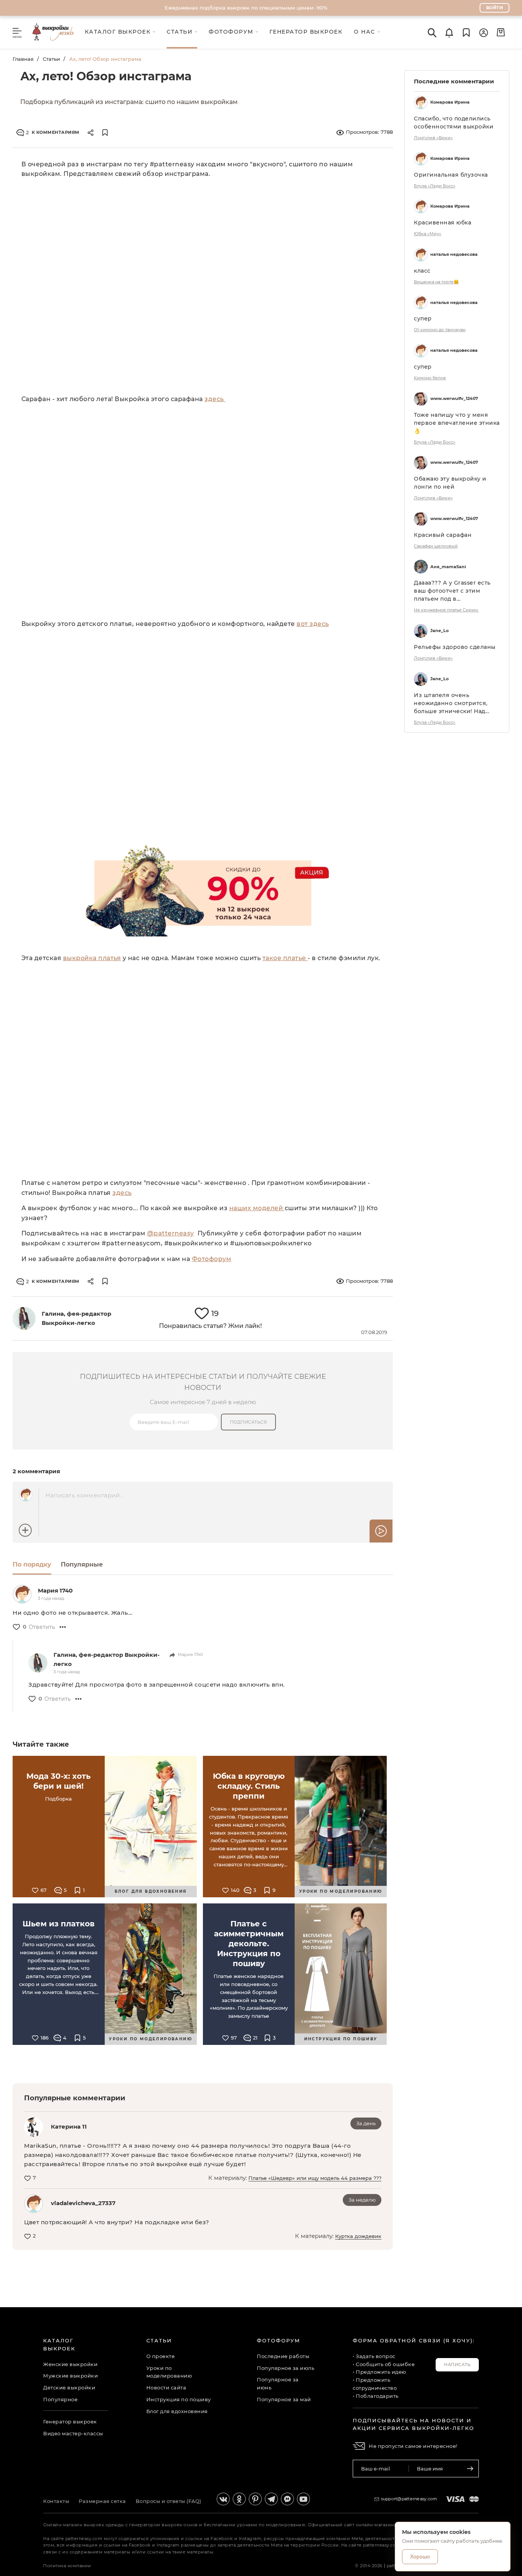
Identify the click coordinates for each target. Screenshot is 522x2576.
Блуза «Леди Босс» (435, 186)
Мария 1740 (55, 1590)
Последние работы (283, 2356)
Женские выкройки (70, 2364)
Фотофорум (212, 1259)
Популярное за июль (285, 2368)
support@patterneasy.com (409, 2499)
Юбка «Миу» (428, 234)
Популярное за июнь (278, 2383)
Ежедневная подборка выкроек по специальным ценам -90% (246, 8)
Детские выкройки (69, 2387)
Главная (23, 59)
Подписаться (249, 1422)
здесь (215, 399)
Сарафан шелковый (436, 546)
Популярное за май (284, 2399)
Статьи (51, 59)
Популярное (60, 2399)
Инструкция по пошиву (179, 2399)
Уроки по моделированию (169, 2372)
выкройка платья (92, 958)
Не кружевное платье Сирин (446, 610)
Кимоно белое (430, 378)
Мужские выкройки (71, 2376)
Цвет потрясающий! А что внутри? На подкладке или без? (117, 2222)
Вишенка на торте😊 (436, 282)
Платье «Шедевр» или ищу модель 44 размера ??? (315, 2178)
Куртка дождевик (358, 2236)
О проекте (161, 2356)
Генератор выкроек (70, 2422)
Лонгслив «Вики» (433, 138)
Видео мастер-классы (73, 2433)
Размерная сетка (102, 2501)
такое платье (285, 958)
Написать (457, 2365)
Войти (495, 8)
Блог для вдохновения (177, 2411)
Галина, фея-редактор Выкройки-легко (107, 1659)
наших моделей (257, 1208)
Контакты (56, 2501)
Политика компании (67, 2566)
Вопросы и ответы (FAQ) (169, 2501)
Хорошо (420, 2556)
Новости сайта (166, 2387)
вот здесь (313, 624)
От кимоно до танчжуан (440, 330)
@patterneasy (171, 1233)
